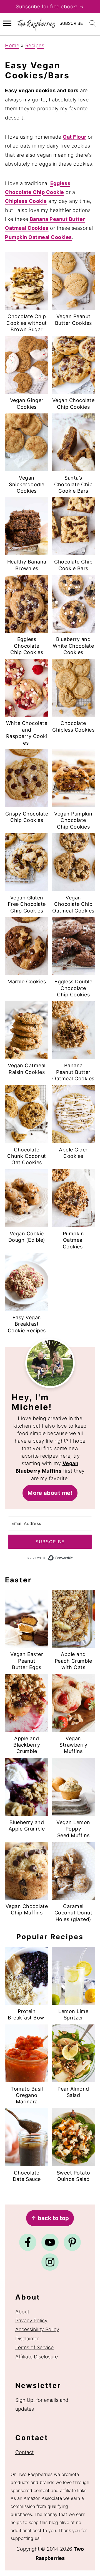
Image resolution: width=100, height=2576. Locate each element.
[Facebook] (28, 2242)
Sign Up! (25, 2400)
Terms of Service (34, 2347)
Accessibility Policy (37, 2329)
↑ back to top (50, 2218)
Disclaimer (27, 2339)
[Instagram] (50, 2262)
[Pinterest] (72, 2242)
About (22, 2312)
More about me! (50, 1493)
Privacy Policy (31, 2321)
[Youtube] (50, 2242)
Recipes (35, 45)
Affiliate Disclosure (37, 2357)
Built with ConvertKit (73, 1558)
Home (12, 45)
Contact (24, 2452)
